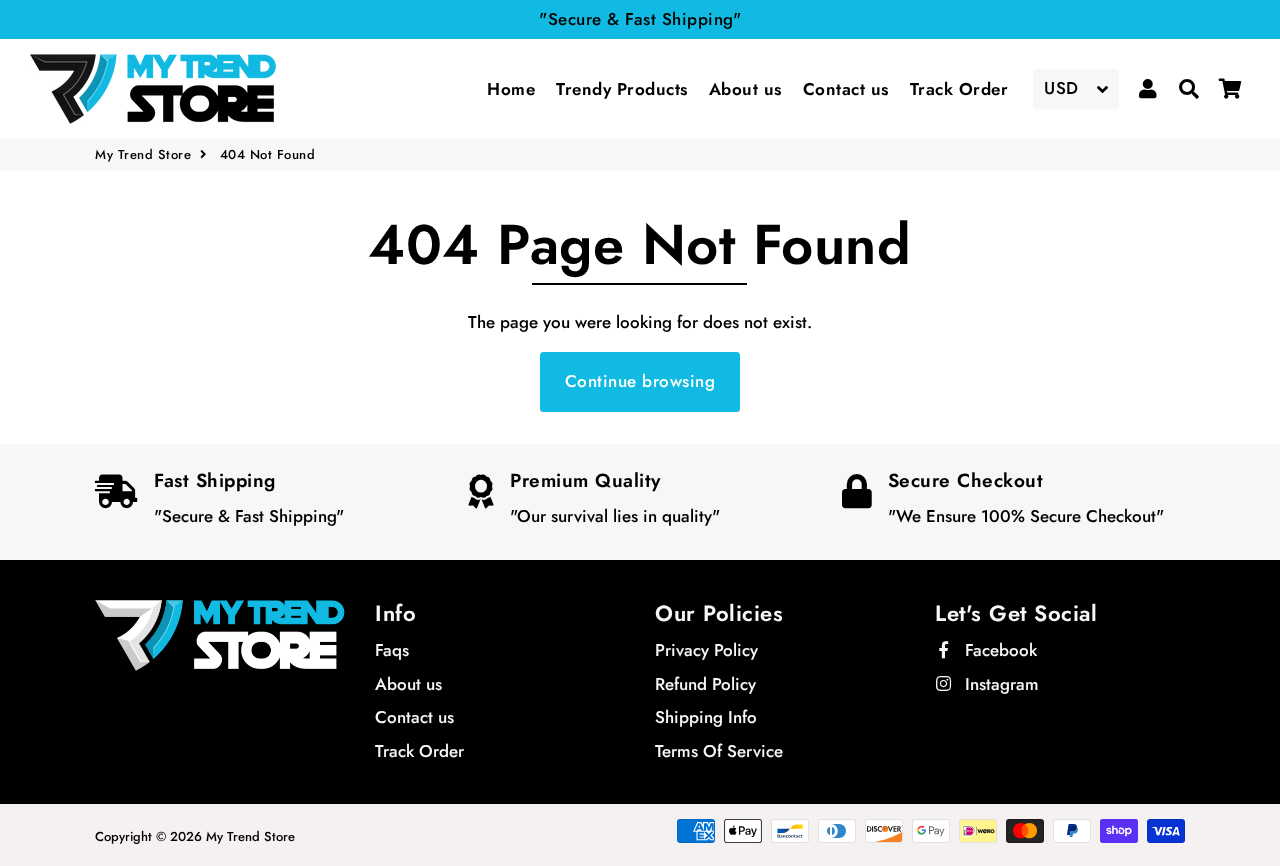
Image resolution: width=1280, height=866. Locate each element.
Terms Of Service (719, 751)
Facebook (998, 650)
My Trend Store (143, 154)
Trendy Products (622, 89)
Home (511, 89)
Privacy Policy (706, 650)
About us (745, 89)
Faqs (392, 650)
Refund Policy (705, 684)
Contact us (846, 89)
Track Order (959, 89)
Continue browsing (640, 381)
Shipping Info (706, 717)
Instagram (999, 684)
